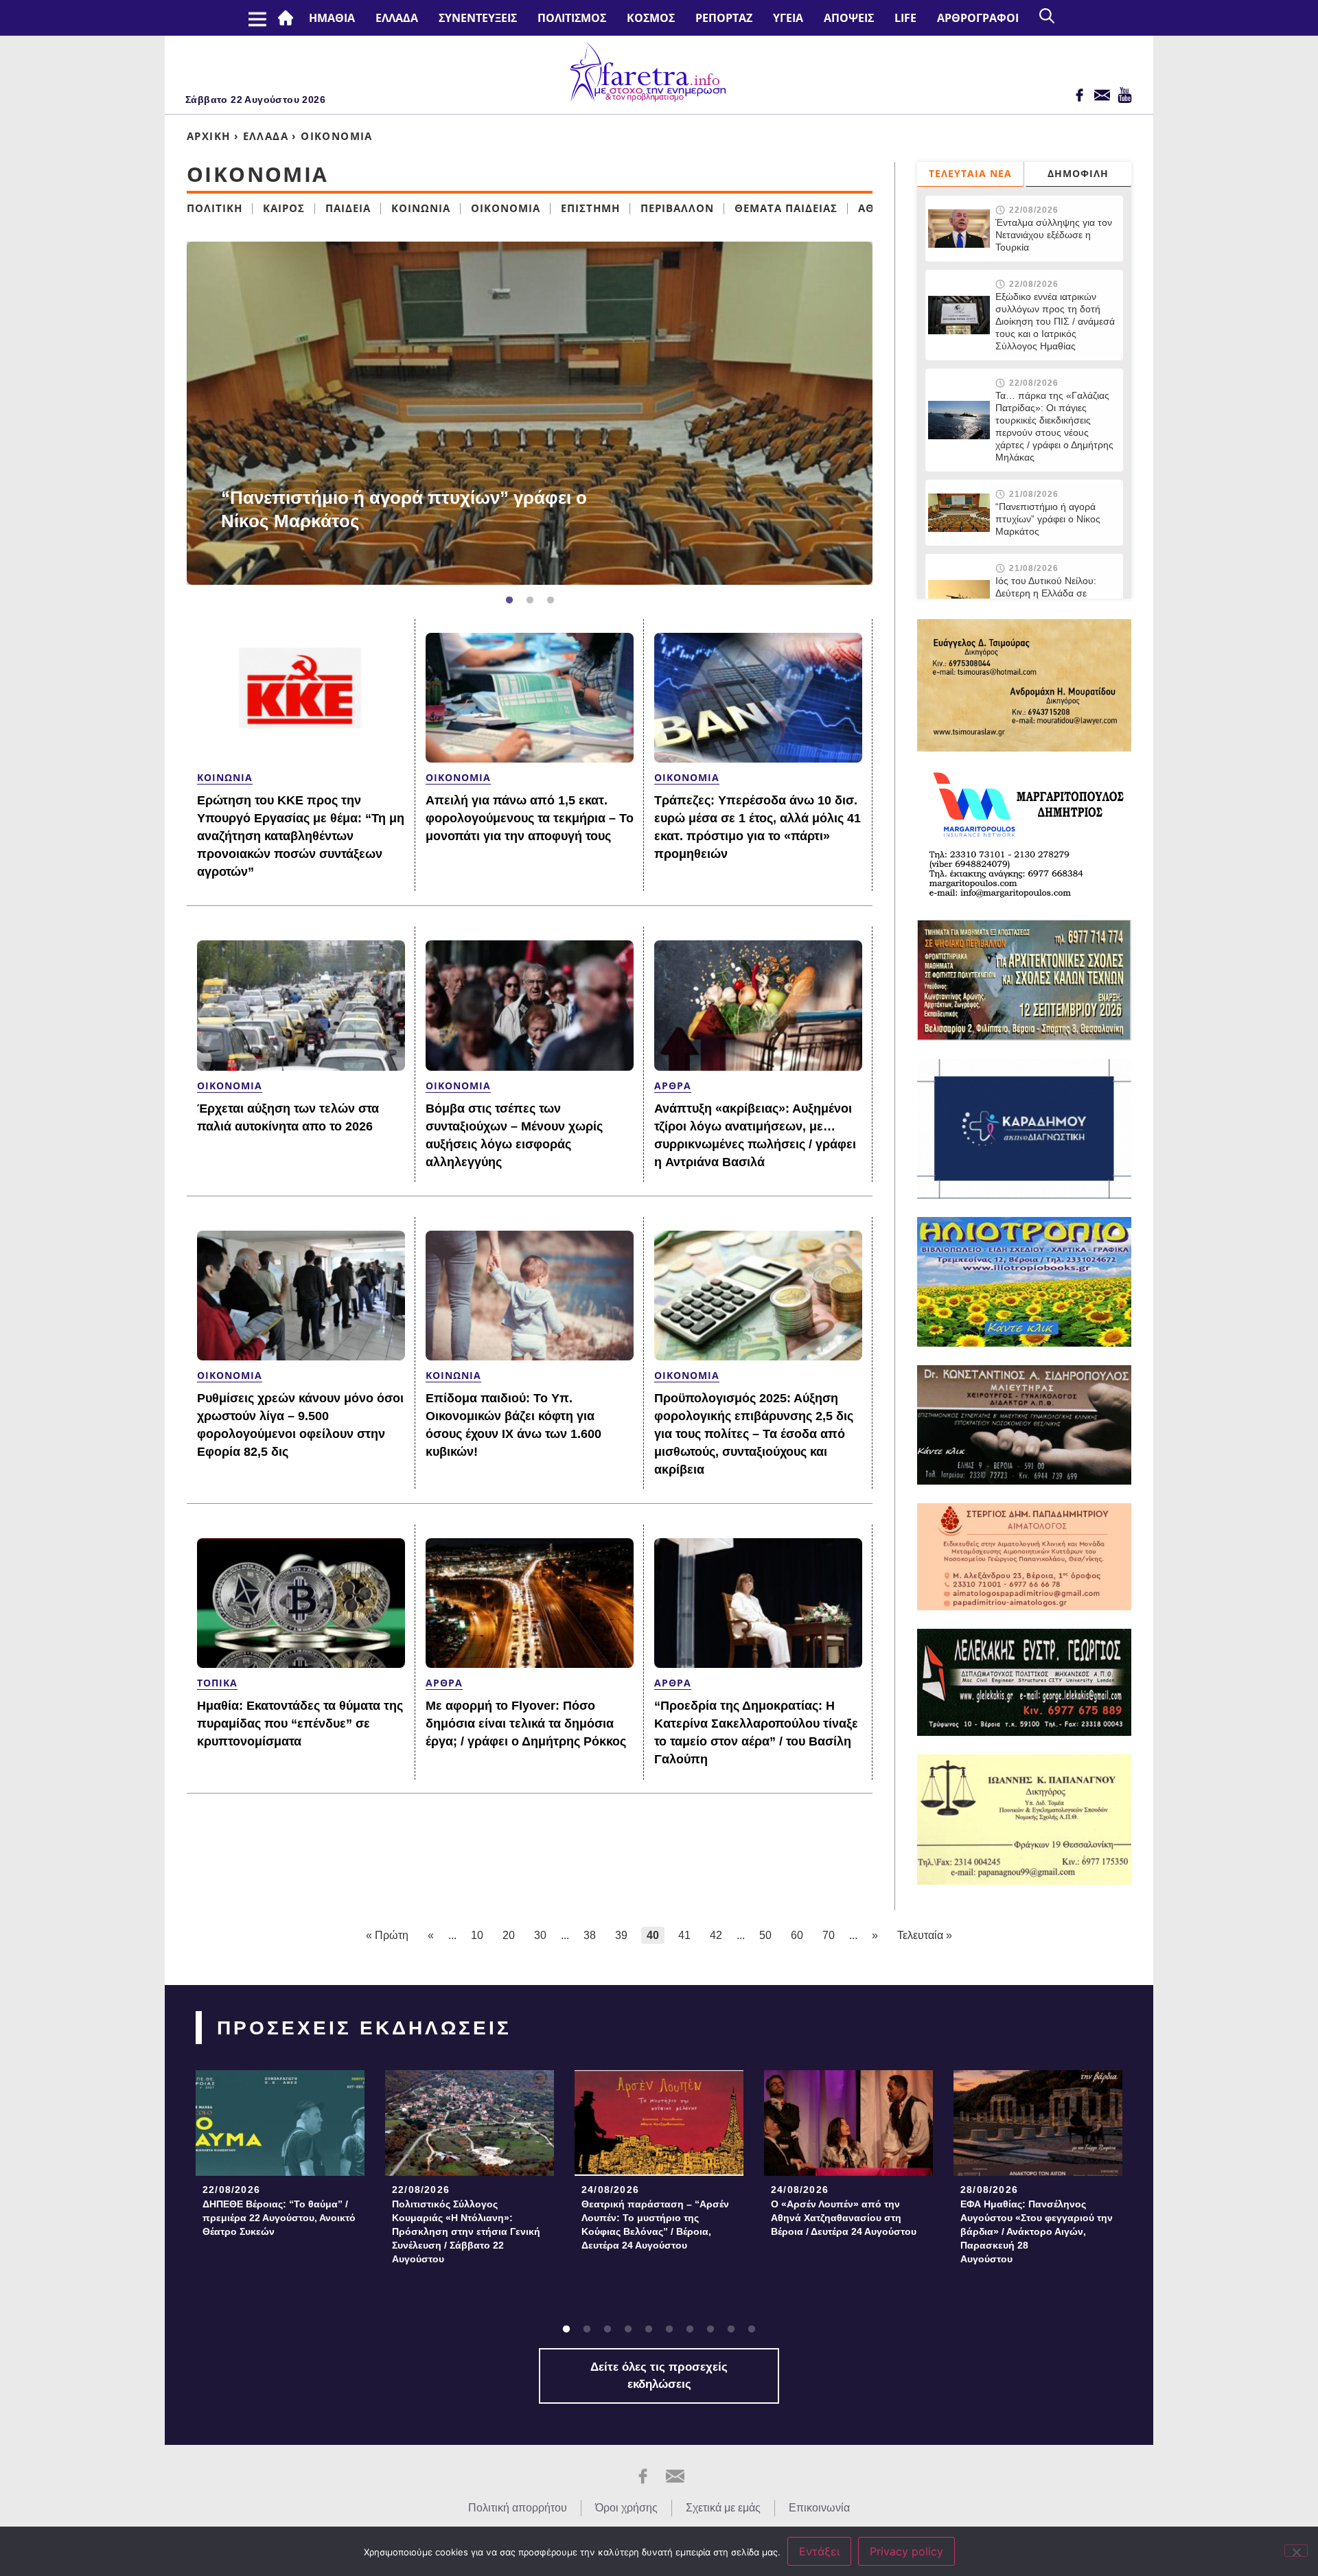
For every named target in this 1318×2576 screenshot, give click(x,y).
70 (829, 1935)
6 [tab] (669, 2330)
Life (905, 18)
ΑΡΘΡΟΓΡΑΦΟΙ (978, 18)
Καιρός (284, 208)
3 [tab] (551, 601)
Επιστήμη (590, 208)
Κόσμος (651, 18)
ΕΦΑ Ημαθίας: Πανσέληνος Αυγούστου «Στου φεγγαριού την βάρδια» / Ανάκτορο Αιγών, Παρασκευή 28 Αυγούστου (1037, 2231)
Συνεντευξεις (478, 18)
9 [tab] (731, 2330)
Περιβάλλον (677, 208)
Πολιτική (215, 208)
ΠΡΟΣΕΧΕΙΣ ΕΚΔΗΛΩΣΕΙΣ (364, 2028)
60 (797, 1935)
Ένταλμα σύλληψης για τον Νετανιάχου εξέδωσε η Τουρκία (1054, 235)
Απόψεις (849, 18)
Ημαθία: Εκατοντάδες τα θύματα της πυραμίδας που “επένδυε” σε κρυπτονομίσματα (300, 1724)
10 (477, 1935)
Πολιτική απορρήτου (518, 2508)
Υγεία (788, 18)
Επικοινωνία (819, 2508)
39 (621, 1935)
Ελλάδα (397, 18)
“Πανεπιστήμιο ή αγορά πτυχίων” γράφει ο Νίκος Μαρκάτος (404, 509)
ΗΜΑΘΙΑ (332, 18)
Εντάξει (819, 2551)
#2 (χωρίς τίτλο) (288, 18)
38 (590, 1935)
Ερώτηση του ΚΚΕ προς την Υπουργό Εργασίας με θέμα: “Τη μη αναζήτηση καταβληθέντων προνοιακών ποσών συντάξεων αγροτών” (301, 836)
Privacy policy (906, 2551)
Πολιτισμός (572, 18)
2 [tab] (530, 601)
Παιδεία (348, 208)
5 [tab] (649, 2330)
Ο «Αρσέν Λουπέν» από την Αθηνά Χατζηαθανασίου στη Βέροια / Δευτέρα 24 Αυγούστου (844, 2218)
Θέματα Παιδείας (786, 208)
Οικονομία (506, 208)
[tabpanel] (530, 413)
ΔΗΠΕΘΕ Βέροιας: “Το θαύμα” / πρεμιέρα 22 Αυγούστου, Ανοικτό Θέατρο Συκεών (279, 2218)
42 (716, 1935)
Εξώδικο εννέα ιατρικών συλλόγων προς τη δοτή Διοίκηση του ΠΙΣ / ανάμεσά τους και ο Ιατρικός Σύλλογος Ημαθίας (1055, 321)
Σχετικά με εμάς (723, 2508)
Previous (166, 413)
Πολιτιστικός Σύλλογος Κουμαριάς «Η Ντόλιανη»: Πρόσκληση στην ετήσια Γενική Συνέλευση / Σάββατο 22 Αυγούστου (466, 2231)
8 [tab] (710, 2330)
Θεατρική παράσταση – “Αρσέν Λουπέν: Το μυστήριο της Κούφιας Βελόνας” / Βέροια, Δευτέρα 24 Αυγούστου (655, 2225)
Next (879, 413)
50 (765, 1935)
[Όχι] (1296, 2551)
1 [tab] (509, 601)
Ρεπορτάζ (724, 18)
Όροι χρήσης (626, 2508)
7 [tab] (690, 2330)
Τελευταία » (925, 1935)
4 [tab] (628, 2330)
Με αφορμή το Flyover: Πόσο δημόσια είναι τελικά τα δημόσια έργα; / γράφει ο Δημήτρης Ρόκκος (526, 1724)
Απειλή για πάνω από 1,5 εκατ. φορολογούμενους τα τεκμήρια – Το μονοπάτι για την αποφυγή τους (530, 818)
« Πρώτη (387, 1935)
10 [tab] (752, 2330)
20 (509, 1935)
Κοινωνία (421, 208)
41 (684, 1935)
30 (540, 1935)
